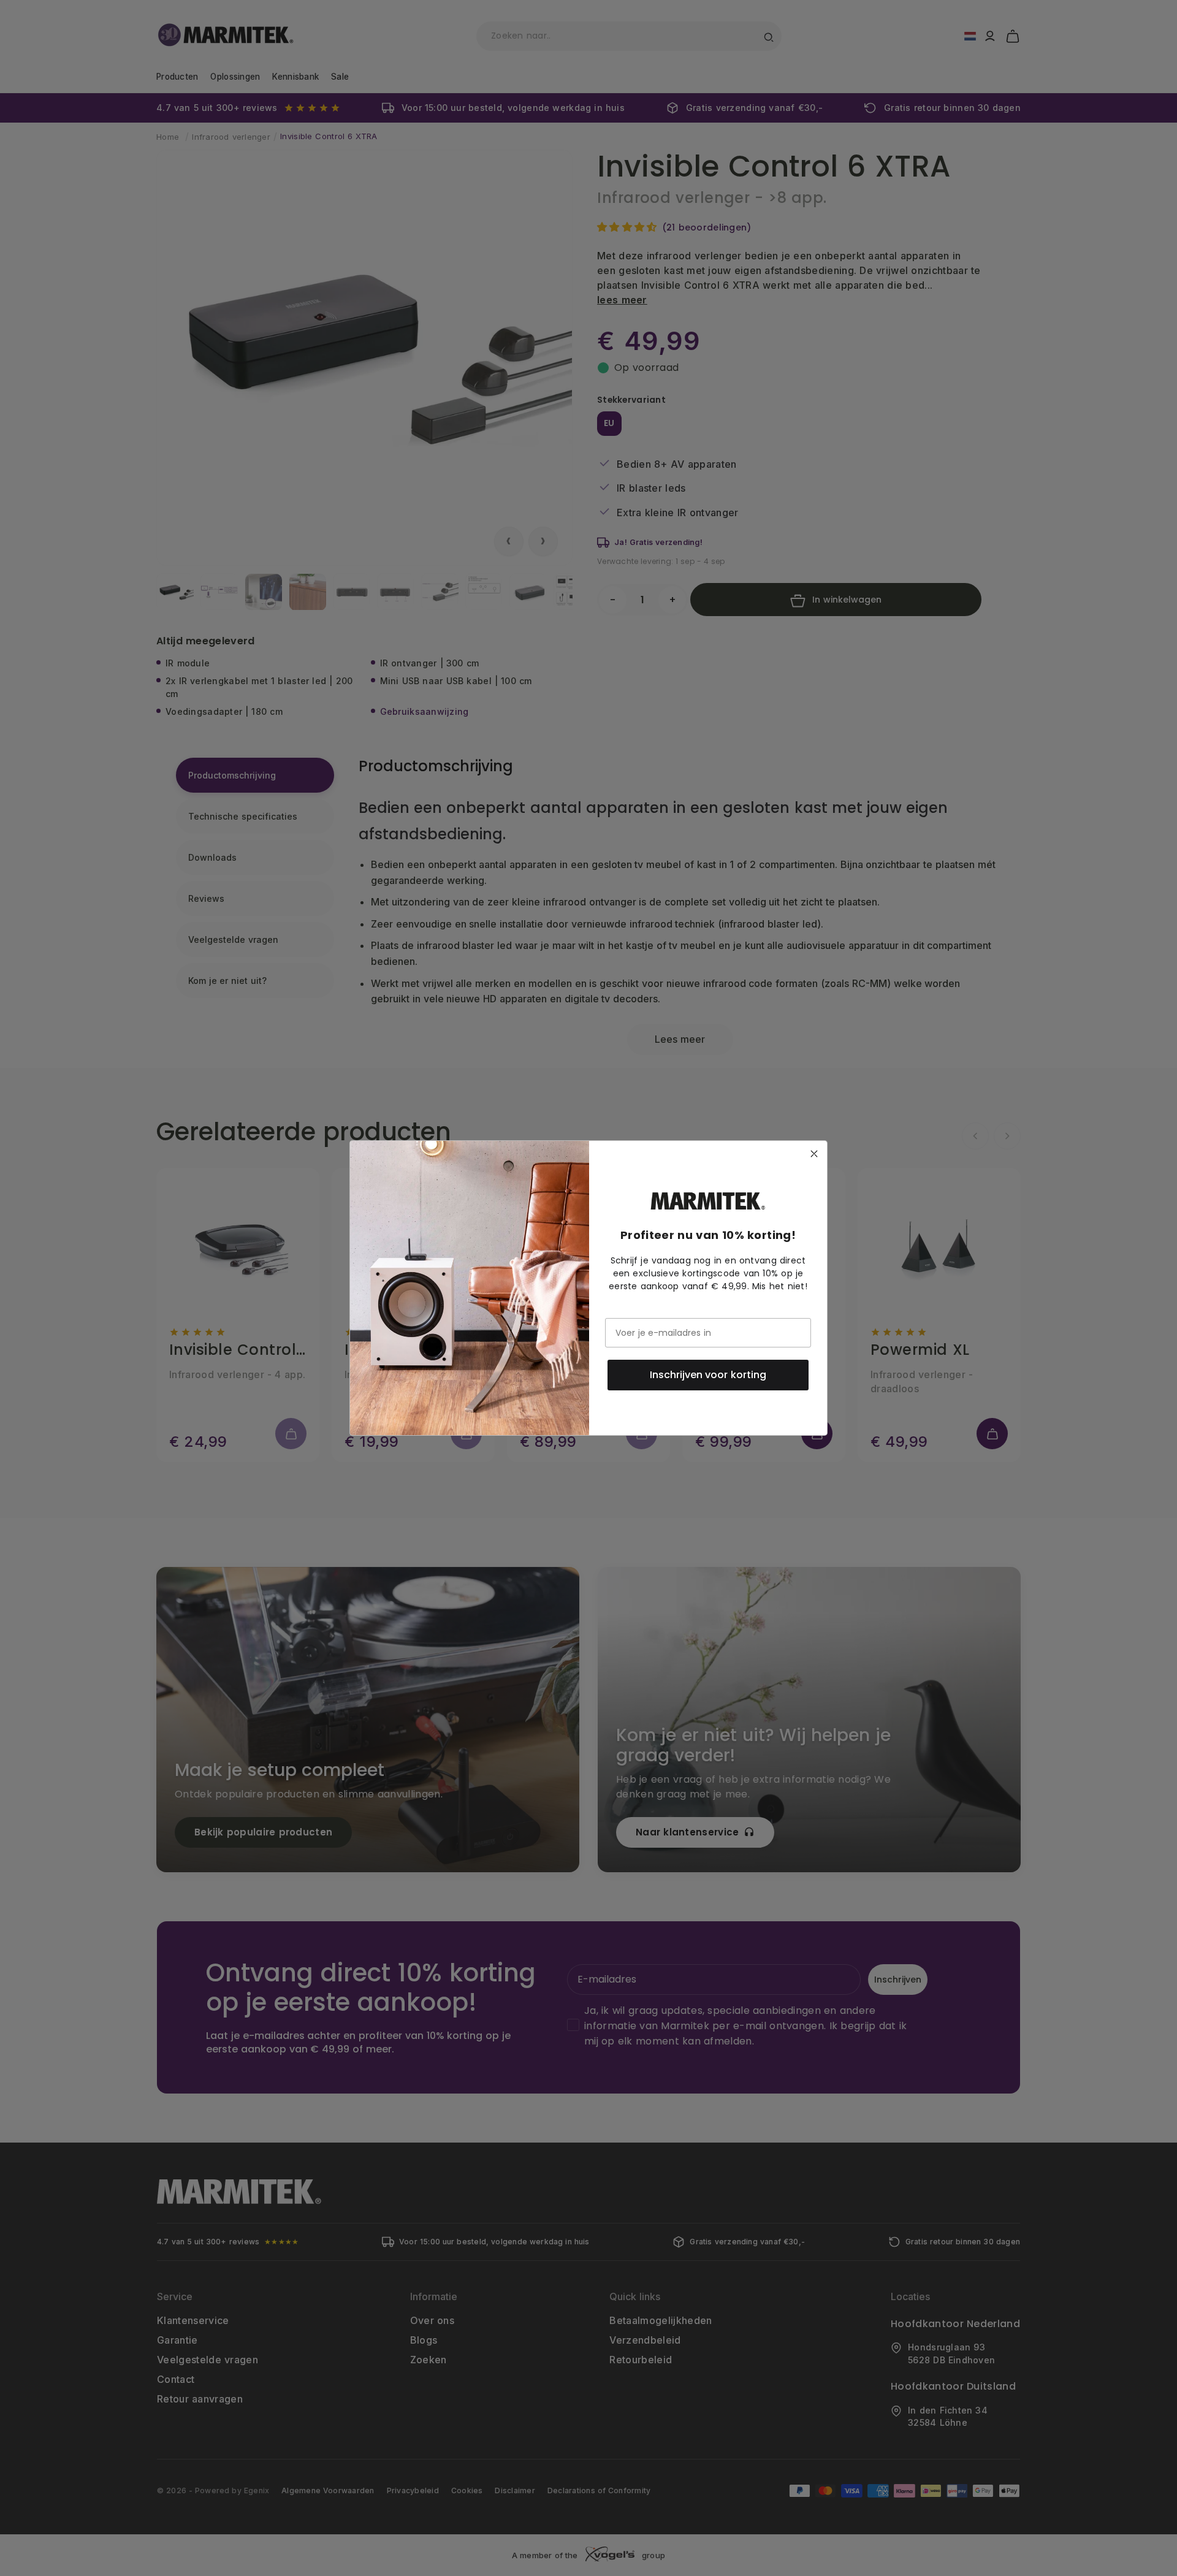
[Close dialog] (814, 1154)
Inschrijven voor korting (708, 1375)
